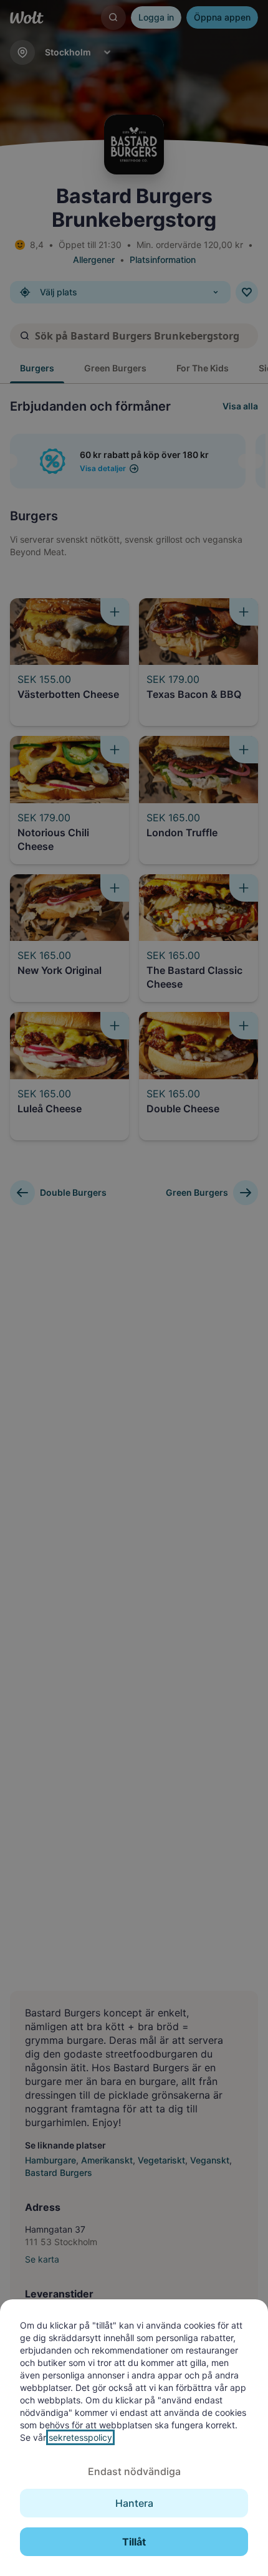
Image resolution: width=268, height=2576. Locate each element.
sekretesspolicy (80, 2437)
